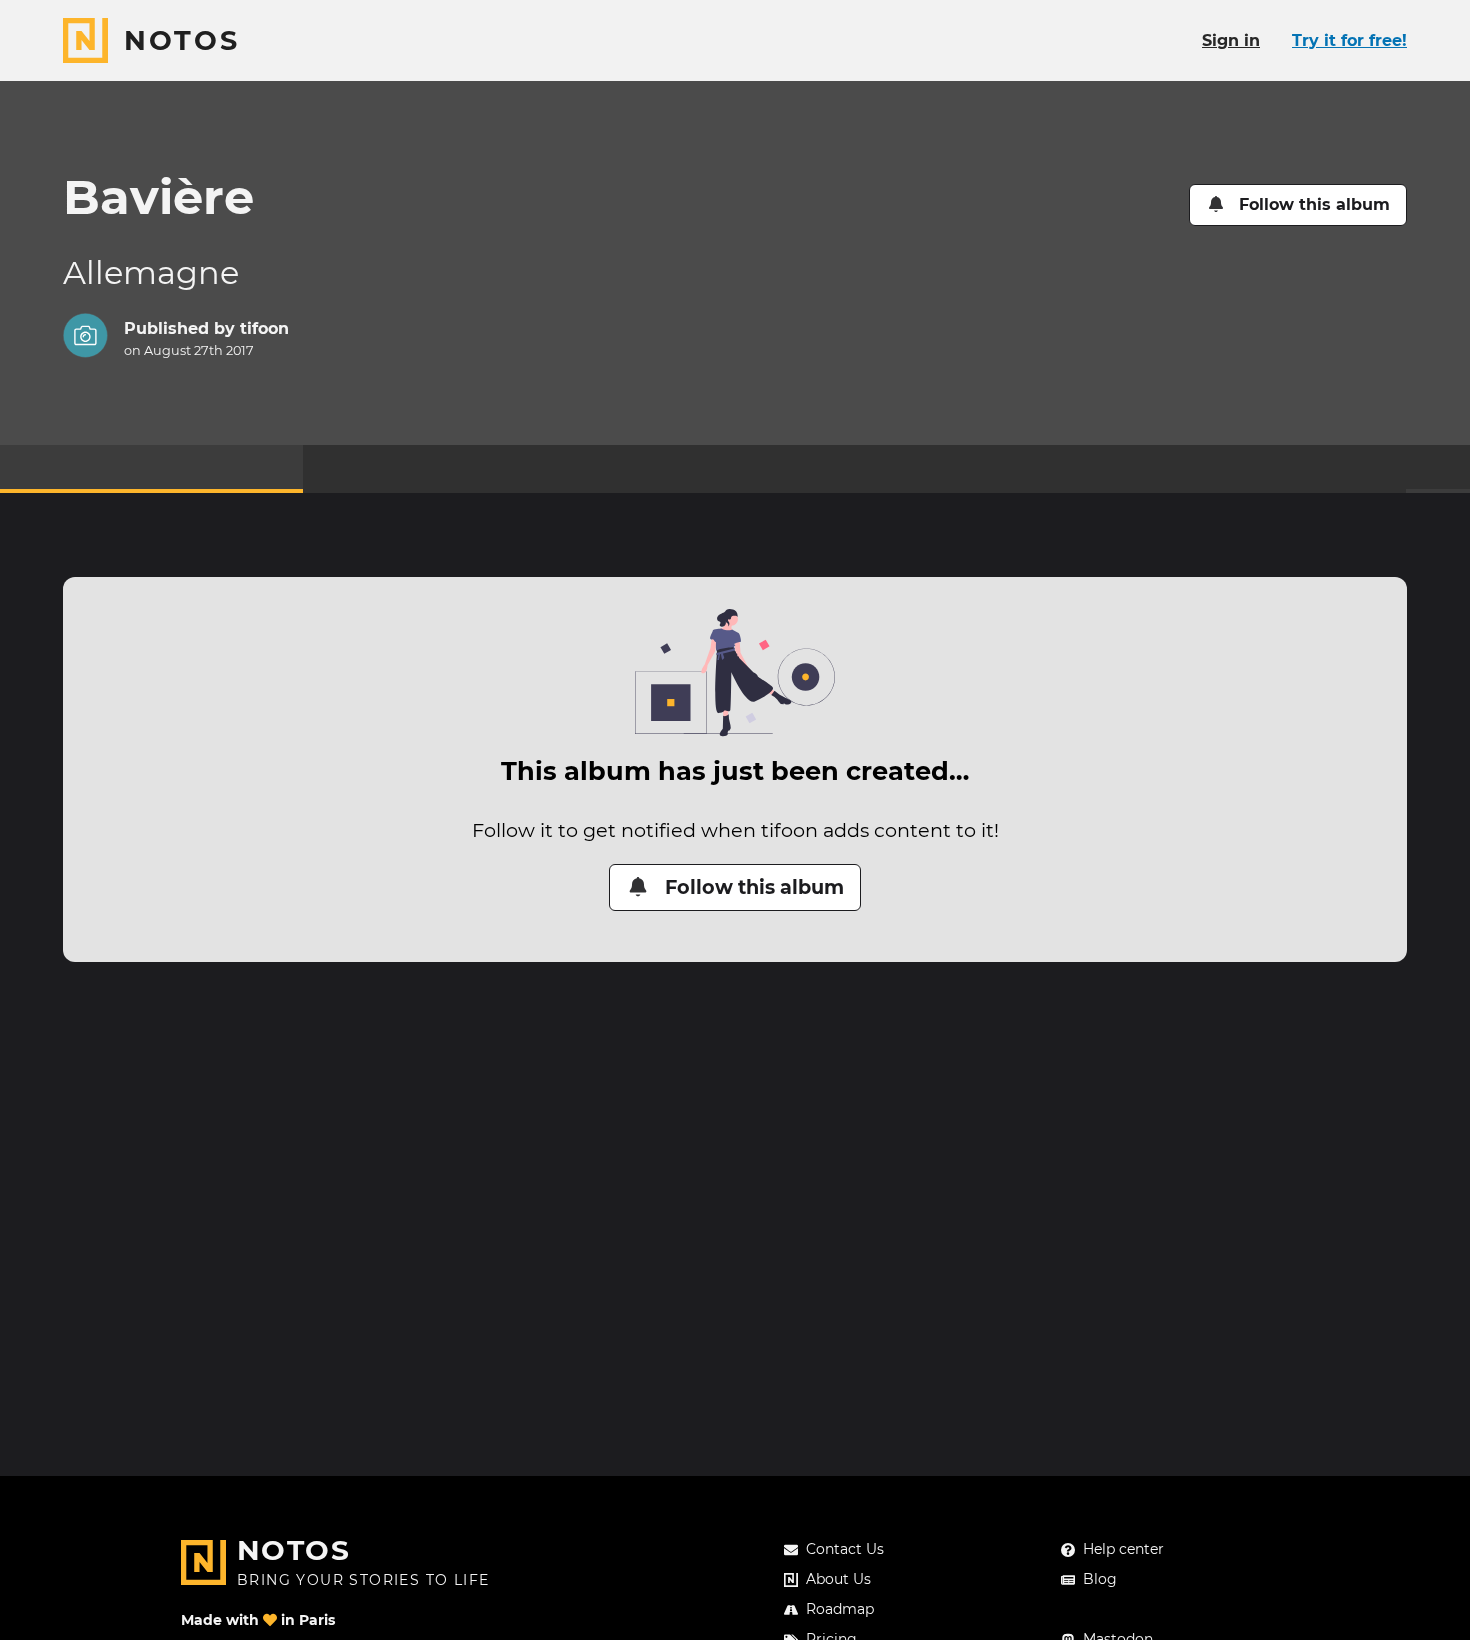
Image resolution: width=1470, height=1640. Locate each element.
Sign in (1231, 40)
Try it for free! (1349, 40)
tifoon (264, 328)
